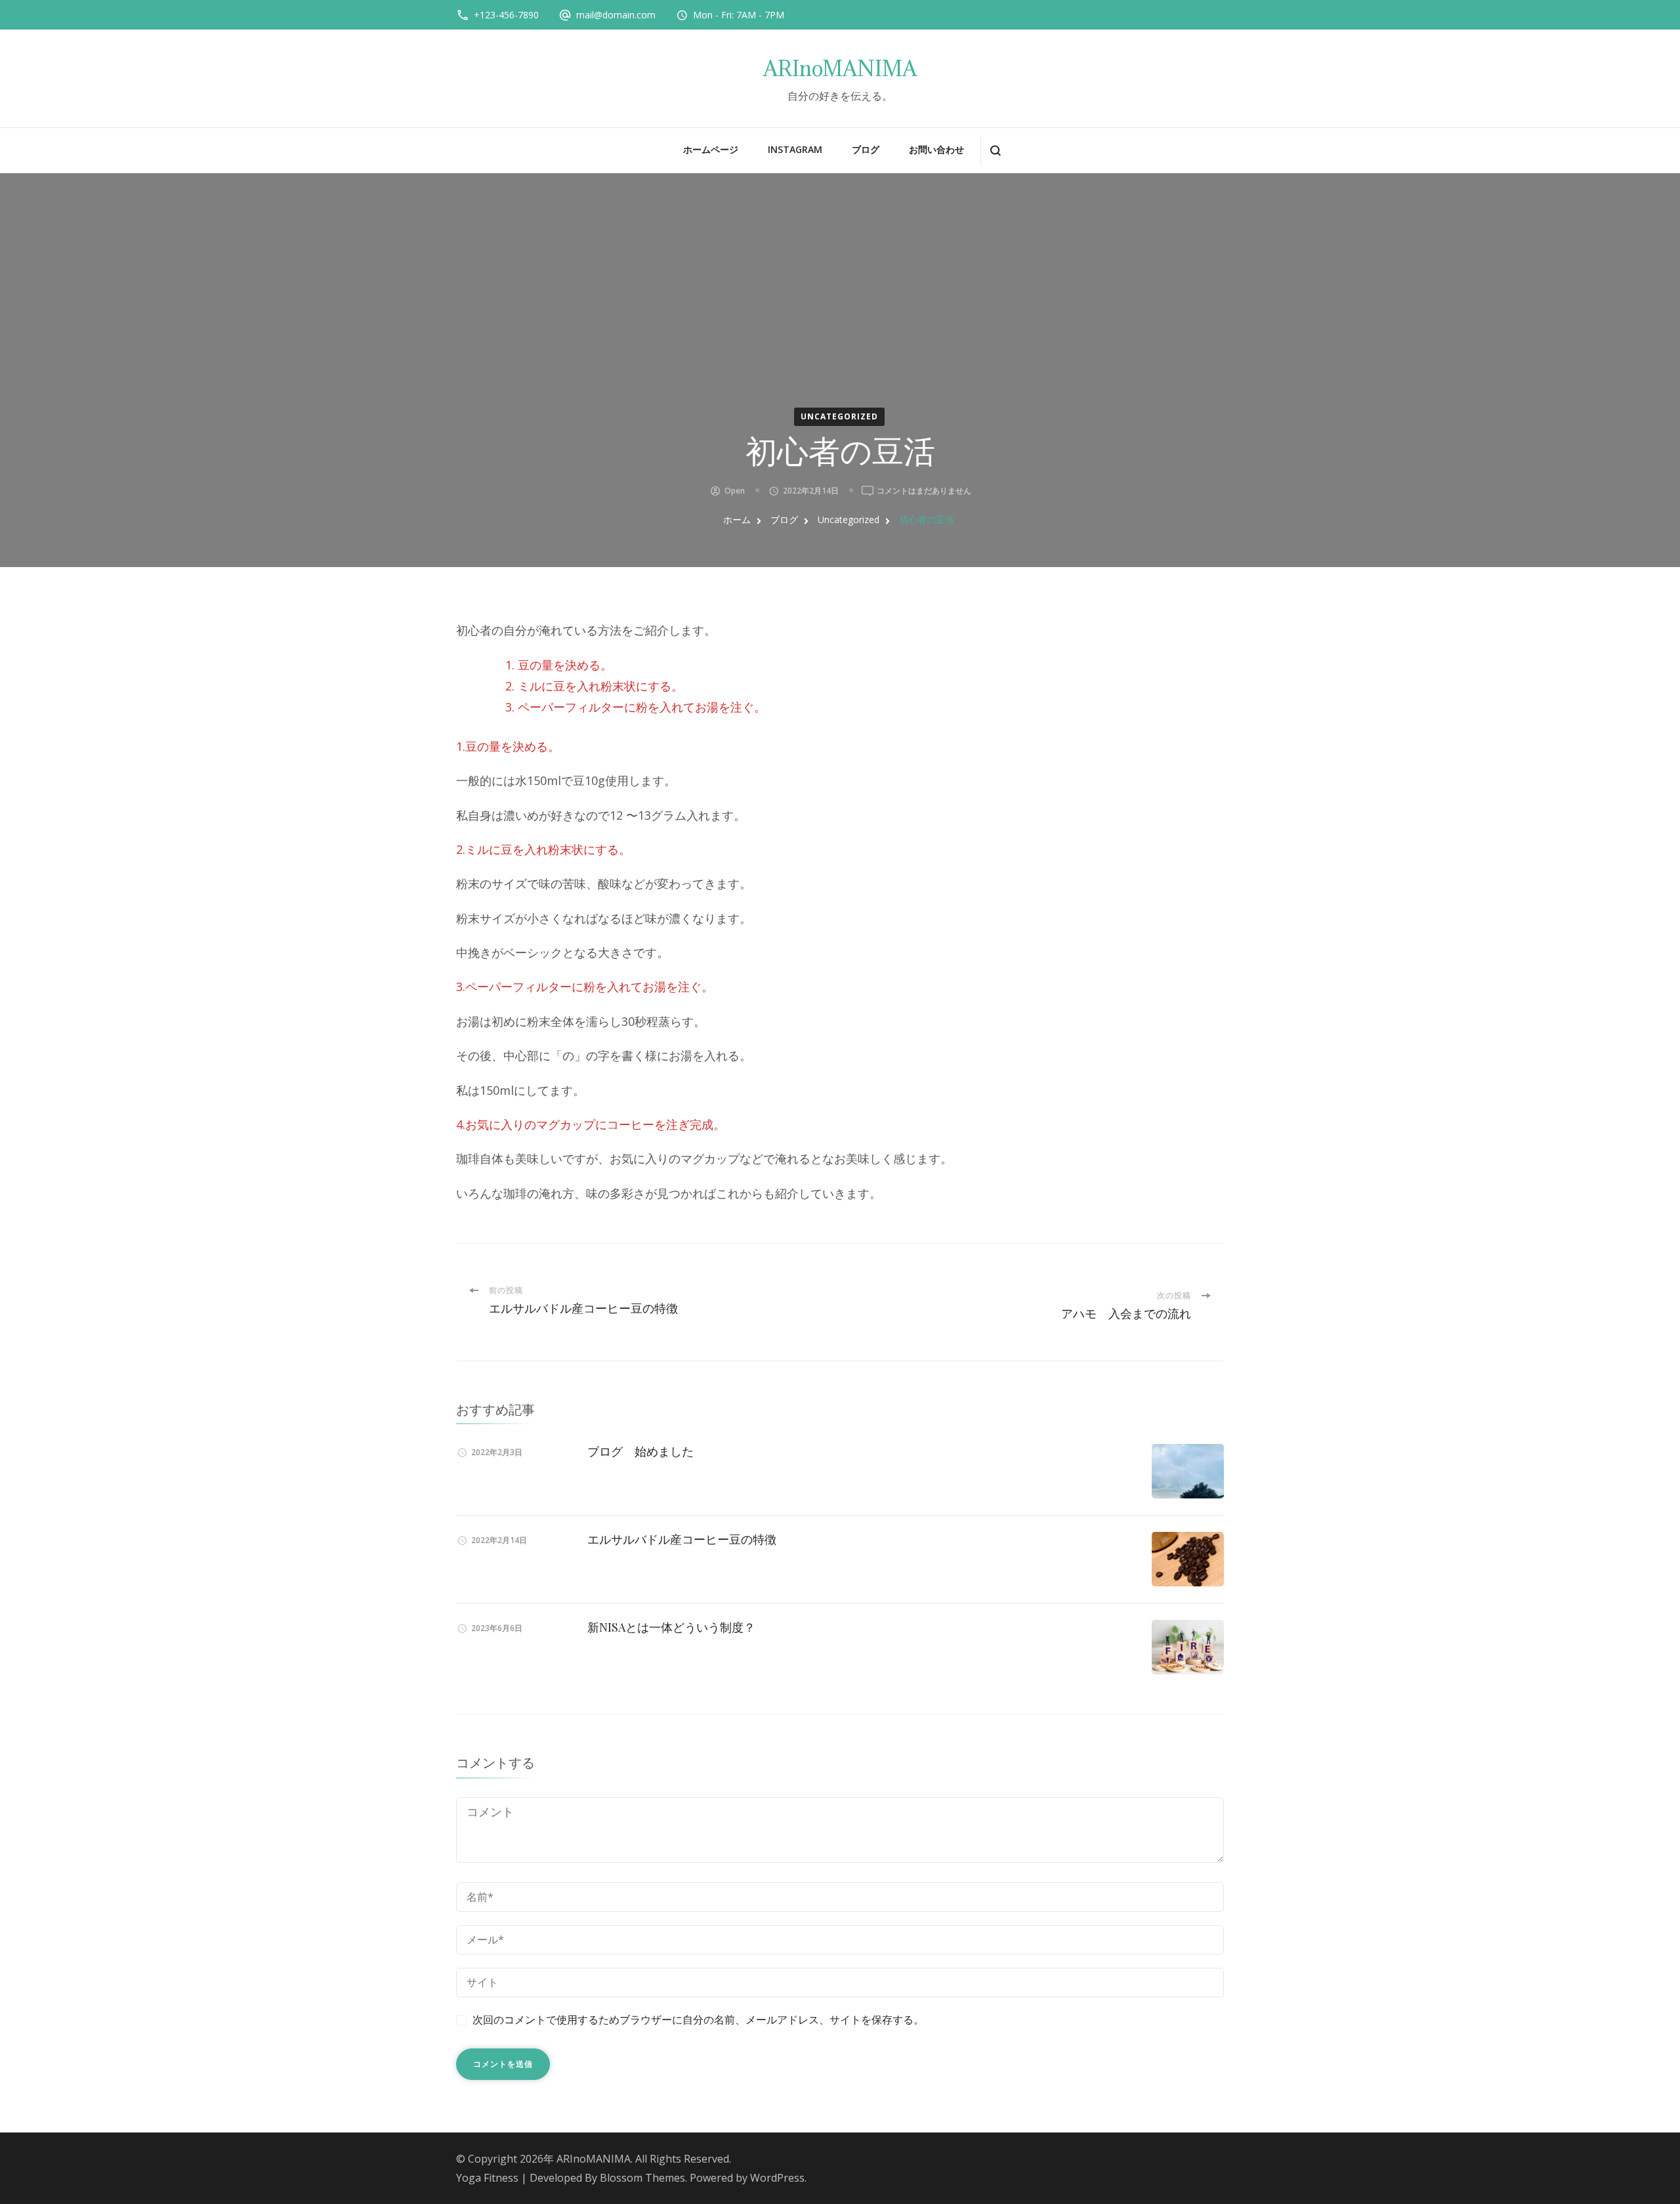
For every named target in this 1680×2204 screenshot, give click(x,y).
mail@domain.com (616, 15)
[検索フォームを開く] (995, 151)
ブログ (866, 149)
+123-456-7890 (506, 15)
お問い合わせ (936, 149)
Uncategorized (839, 416)
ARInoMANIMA (840, 69)
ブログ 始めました (640, 1451)
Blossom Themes (642, 2178)
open (735, 491)
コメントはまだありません (924, 491)
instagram (795, 149)
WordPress (777, 2178)
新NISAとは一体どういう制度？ (671, 1627)
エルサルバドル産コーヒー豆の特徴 (682, 1539)
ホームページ (711, 149)
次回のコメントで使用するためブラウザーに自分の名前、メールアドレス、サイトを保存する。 (698, 2020)
